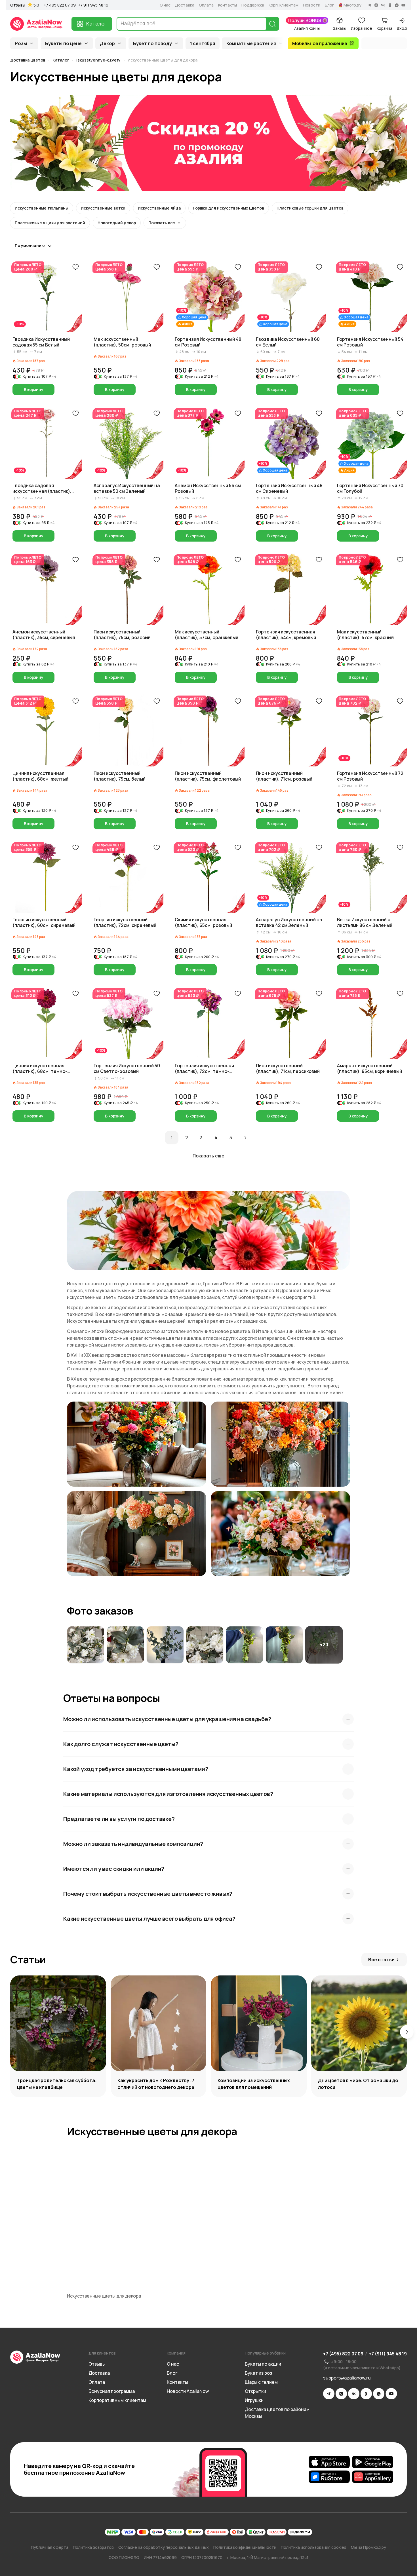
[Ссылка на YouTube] (391, 2394)
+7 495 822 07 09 (60, 5)
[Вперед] (245, 1138)
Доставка (185, 5)
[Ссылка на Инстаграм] (341, 2394)
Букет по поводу (152, 43)
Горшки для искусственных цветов (229, 208)
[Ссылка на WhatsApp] (379, 2394)
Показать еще (208, 1156)
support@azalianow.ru (347, 2378)
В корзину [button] (34, 389)
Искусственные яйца (159, 208)
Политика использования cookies (314, 2547)
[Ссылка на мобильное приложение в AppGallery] (373, 2477)
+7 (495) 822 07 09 (343, 2354)
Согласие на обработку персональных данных (164, 2547)
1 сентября (203, 43)
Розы (21, 43)
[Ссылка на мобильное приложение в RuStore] (329, 2477)
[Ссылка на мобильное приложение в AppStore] (329, 2462)
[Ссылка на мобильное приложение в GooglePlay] (373, 2462)
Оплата (206, 5)
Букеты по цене (63, 43)
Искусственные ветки (103, 208)
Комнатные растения (251, 43)
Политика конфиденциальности (245, 2547)
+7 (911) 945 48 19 (388, 2354)
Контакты (228, 5)
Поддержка (253, 5)
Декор (107, 43)
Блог (329, 5)
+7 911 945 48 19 (93, 5)
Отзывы (18, 5)
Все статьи (381, 1960)
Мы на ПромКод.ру (368, 2547)
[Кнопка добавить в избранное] (75, 267)
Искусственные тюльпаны (42, 208)
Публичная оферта (50, 2547)
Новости (312, 5)
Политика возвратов (93, 2547)
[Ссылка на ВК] (354, 2394)
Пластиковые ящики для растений (50, 223)
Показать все (162, 223)
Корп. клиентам (284, 5)
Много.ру (352, 5)
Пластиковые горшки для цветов (310, 208)
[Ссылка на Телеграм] (329, 2394)
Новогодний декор (117, 223)
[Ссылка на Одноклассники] (366, 2394)
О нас (165, 5)
